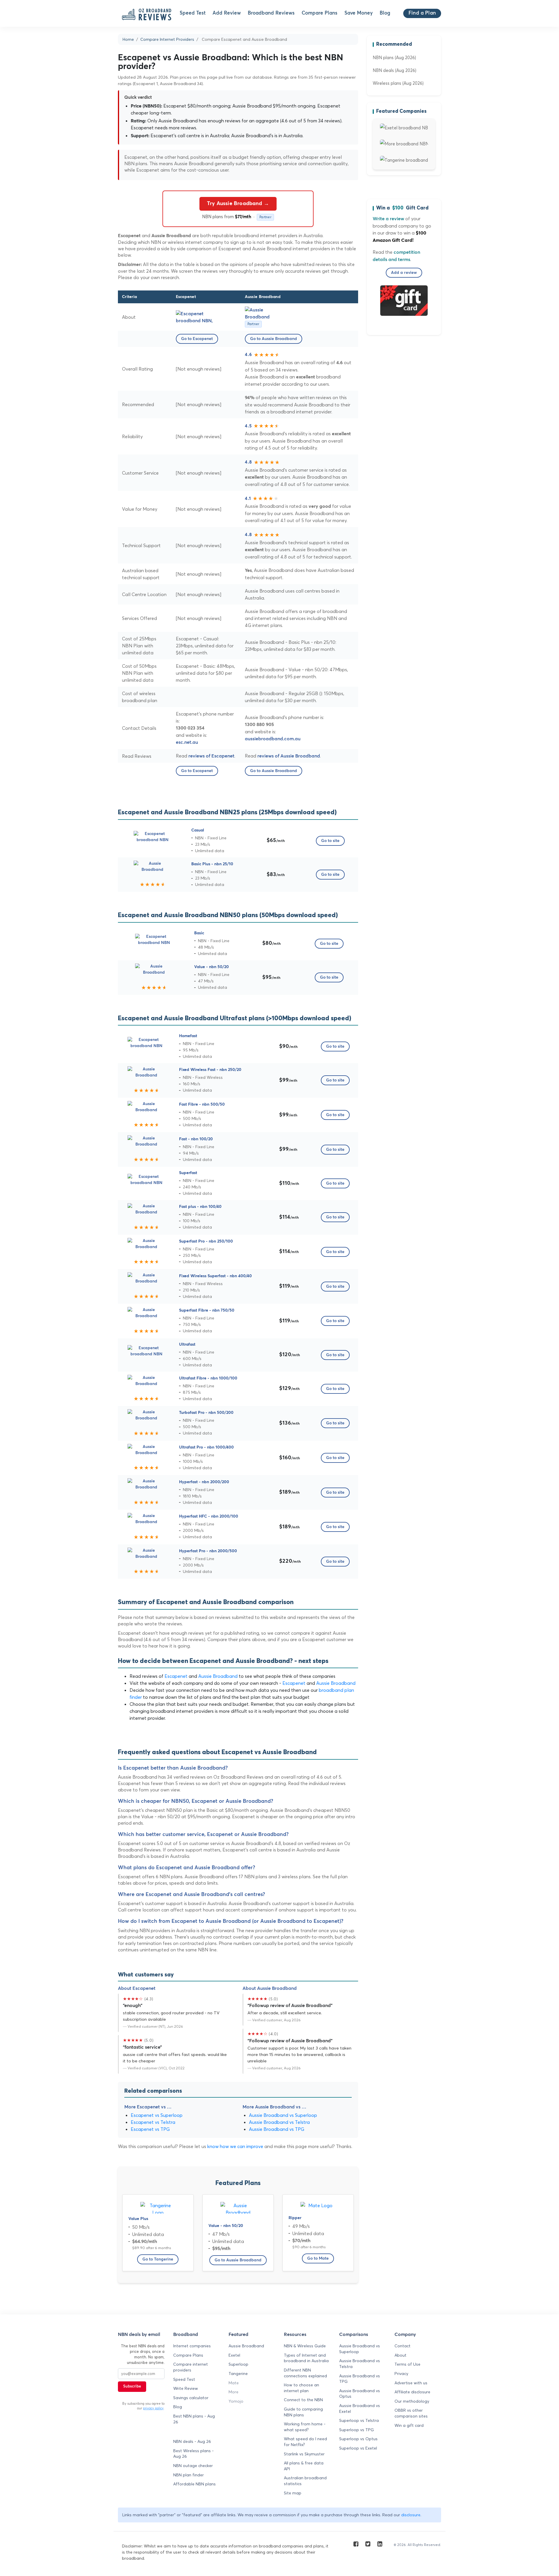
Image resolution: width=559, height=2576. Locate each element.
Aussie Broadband (218, 1676)
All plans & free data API (304, 2466)
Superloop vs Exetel (358, 2448)
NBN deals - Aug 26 (192, 2441)
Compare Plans (320, 13)
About (400, 2355)
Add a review (404, 273)
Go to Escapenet (197, 339)
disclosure (411, 2515)
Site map (293, 2493)
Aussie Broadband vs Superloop (283, 2115)
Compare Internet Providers (167, 39)
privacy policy (153, 2408)
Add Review (227, 13)
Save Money (359, 13)
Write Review (186, 2388)
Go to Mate (318, 2258)
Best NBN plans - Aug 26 (194, 2419)
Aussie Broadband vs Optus (360, 2394)
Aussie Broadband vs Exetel (360, 2408)
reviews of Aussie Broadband (289, 756)
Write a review (388, 219)
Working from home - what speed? (305, 2427)
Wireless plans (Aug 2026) (398, 83)
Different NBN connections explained (305, 2373)
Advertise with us (411, 2383)
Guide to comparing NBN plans (303, 2412)
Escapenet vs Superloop (157, 2115)
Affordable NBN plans (194, 2484)
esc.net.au (187, 742)
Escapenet (176, 1676)
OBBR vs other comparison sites (411, 2413)
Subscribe (132, 2386)
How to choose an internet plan (301, 2388)
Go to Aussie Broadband (274, 339)
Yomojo (236, 2401)
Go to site (330, 841)
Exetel (234, 2355)
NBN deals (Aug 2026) (395, 70)
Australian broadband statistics (305, 2481)
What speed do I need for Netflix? (305, 2442)
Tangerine (238, 2374)
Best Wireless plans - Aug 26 (193, 2454)
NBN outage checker (193, 2466)
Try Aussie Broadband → (238, 204)
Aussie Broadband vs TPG (277, 2129)
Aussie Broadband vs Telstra (279, 2122)
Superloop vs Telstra (359, 2420)
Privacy (401, 2374)
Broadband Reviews (271, 13)
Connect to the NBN (303, 2400)
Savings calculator (191, 2398)
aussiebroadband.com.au (273, 739)
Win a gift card (409, 2425)
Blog (385, 13)
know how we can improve (235, 2146)
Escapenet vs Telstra (153, 2122)
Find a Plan (422, 13)
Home (128, 39)
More (233, 2392)
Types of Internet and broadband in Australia (306, 2358)
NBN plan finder (189, 2475)
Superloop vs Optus (358, 2439)
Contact (403, 2346)
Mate (234, 2383)
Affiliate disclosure (412, 2392)
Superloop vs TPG (357, 2430)
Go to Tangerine (158, 2259)
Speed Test (193, 13)
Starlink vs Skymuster (304, 2454)
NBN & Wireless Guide (305, 2346)
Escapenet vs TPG (150, 2129)
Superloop (238, 2364)
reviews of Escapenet (211, 756)
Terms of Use (407, 2364)
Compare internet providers (191, 2367)
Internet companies (192, 2346)
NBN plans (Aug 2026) (394, 58)
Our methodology (412, 2401)
